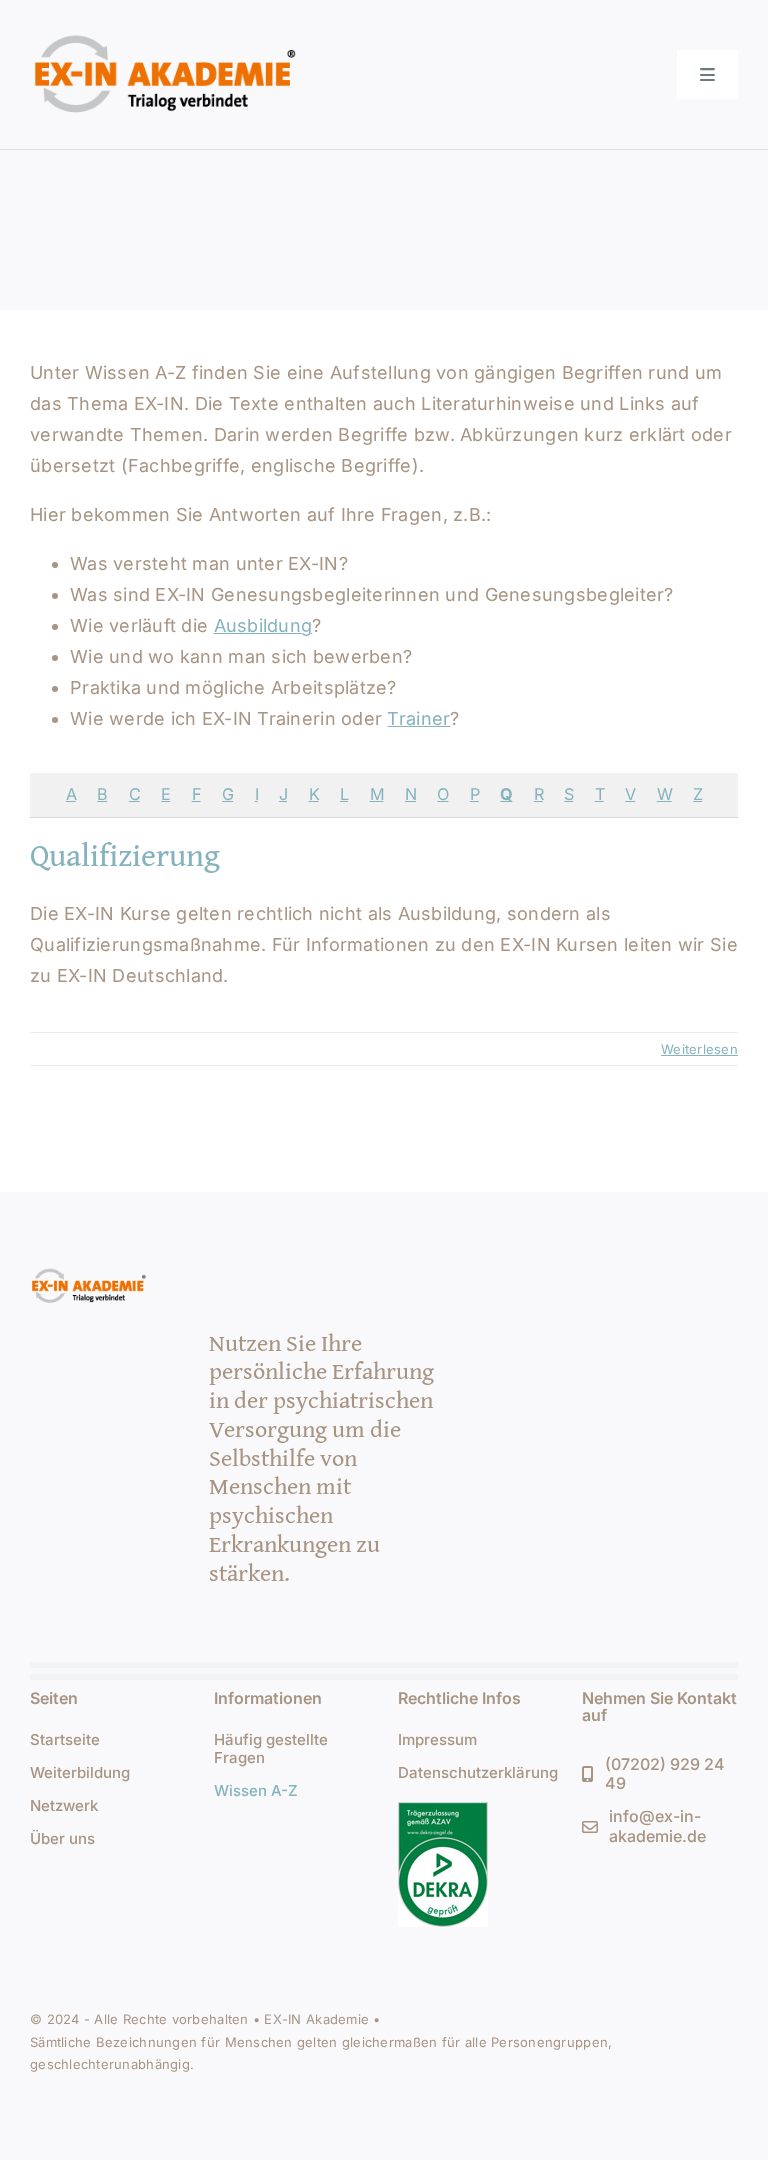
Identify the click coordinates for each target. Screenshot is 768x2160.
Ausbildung (263, 625)
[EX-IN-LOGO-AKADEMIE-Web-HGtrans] (166, 33)
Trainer (418, 718)
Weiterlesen (699, 1049)
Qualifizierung (125, 854)
